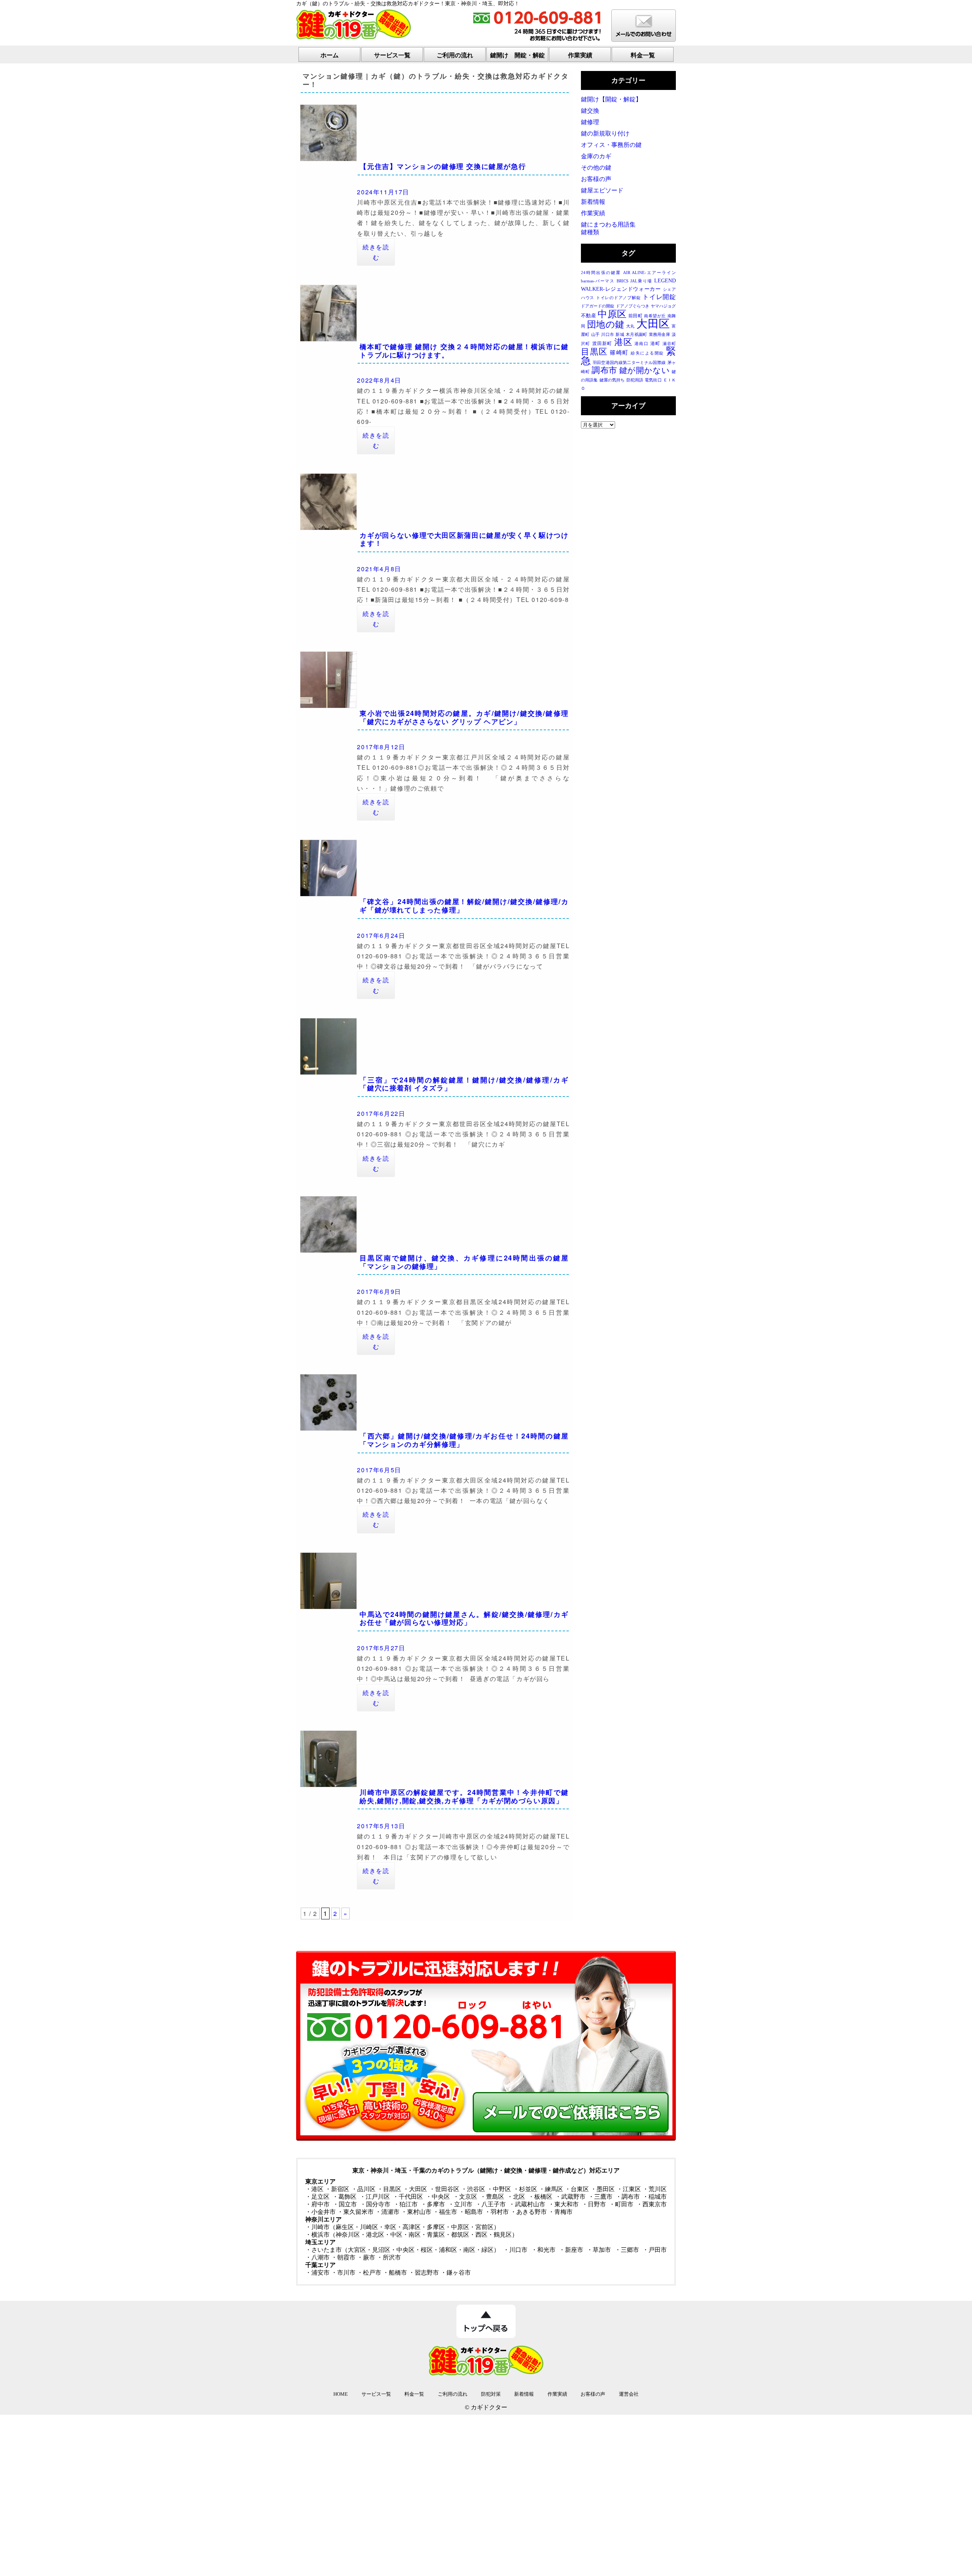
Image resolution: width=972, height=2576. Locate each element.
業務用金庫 (660, 335)
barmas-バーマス (598, 281)
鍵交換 (590, 111)
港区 (623, 342)
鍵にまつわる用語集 (608, 225)
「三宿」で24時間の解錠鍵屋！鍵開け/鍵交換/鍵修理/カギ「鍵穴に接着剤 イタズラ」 (464, 1084)
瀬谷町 (669, 344)
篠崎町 (619, 353)
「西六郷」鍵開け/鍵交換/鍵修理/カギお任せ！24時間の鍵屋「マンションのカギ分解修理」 (464, 1440)
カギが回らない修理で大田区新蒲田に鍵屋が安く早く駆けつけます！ (464, 539)
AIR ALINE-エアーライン (649, 273)
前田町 (635, 316)
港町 (655, 343)
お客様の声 (596, 179)
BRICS (622, 281)
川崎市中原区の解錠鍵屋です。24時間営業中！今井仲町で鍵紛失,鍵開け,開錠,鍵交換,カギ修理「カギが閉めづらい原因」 (464, 1796)
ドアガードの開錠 (598, 306)
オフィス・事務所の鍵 (611, 145)
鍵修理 (590, 122)
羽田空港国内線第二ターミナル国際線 (629, 363)
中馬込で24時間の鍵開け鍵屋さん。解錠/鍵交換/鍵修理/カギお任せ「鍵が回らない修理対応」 (464, 1618)
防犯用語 (635, 380)
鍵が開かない (645, 370)
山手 (595, 335)
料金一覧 (643, 55)
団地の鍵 (606, 324)
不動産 (589, 316)
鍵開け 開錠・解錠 (518, 55)
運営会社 (629, 2394)
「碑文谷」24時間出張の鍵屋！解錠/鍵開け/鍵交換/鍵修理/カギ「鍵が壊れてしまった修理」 (464, 906)
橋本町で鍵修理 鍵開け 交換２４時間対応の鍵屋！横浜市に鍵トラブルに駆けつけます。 (464, 351)
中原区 (612, 314)
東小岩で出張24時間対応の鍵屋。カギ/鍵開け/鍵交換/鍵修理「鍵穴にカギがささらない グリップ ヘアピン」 (464, 717)
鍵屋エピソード (602, 190)
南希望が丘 (655, 316)
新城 (620, 335)
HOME (341, 2394)
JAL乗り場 (641, 281)
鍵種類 (590, 232)
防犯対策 (491, 2394)
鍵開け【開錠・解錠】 (611, 99)
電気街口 (653, 380)
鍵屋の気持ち (612, 380)
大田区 (653, 324)
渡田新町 (602, 343)
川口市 (607, 335)
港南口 (641, 344)
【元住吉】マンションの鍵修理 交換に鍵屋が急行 (443, 166)
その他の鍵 (596, 168)
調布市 (604, 370)
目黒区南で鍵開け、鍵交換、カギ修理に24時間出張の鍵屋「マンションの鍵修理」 (464, 1262)
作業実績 (580, 55)
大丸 (630, 326)
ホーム (330, 55)
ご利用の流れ (455, 55)
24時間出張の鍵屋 (601, 273)
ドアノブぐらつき (633, 306)
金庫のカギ (596, 156)
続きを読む (376, 252)
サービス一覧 (392, 55)
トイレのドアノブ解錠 (618, 298)
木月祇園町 (636, 335)
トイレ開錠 (659, 297)
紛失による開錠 (647, 353)
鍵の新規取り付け (605, 133)
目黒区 (594, 352)
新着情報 (593, 202)
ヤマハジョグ (663, 306)
